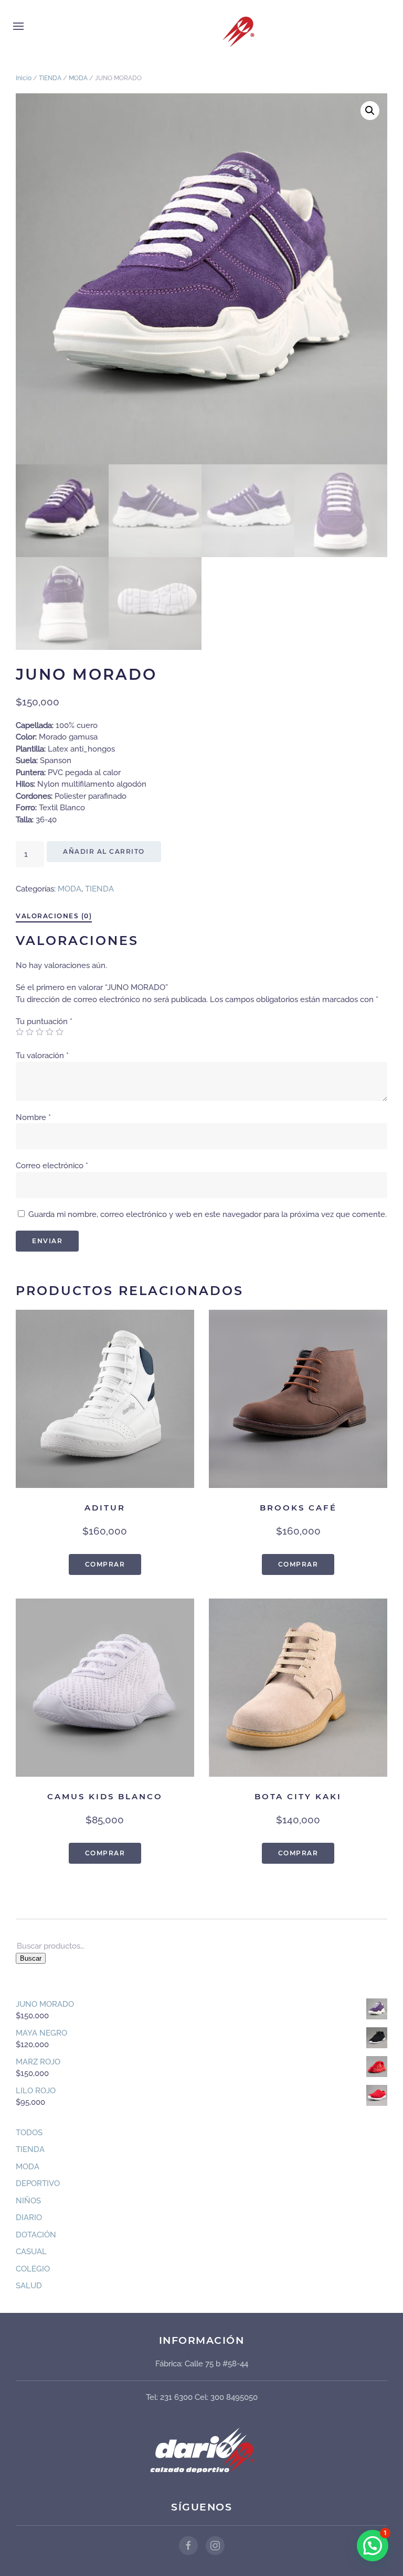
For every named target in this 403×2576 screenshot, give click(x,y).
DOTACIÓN (36, 2235)
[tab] (49, 917)
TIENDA (50, 78)
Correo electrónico (52, 1166)
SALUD (29, 2286)
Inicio (24, 78)
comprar (105, 1564)
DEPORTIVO (38, 2183)
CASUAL (31, 2252)
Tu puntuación (44, 1021)
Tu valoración (42, 1056)
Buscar (31, 1958)
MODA (78, 78)
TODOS (29, 2133)
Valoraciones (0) (54, 916)
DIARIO (29, 2218)
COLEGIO (33, 2269)
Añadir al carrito (104, 851)
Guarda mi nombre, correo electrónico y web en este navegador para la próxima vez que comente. (208, 1214)
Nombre (33, 1117)
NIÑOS (28, 2201)
